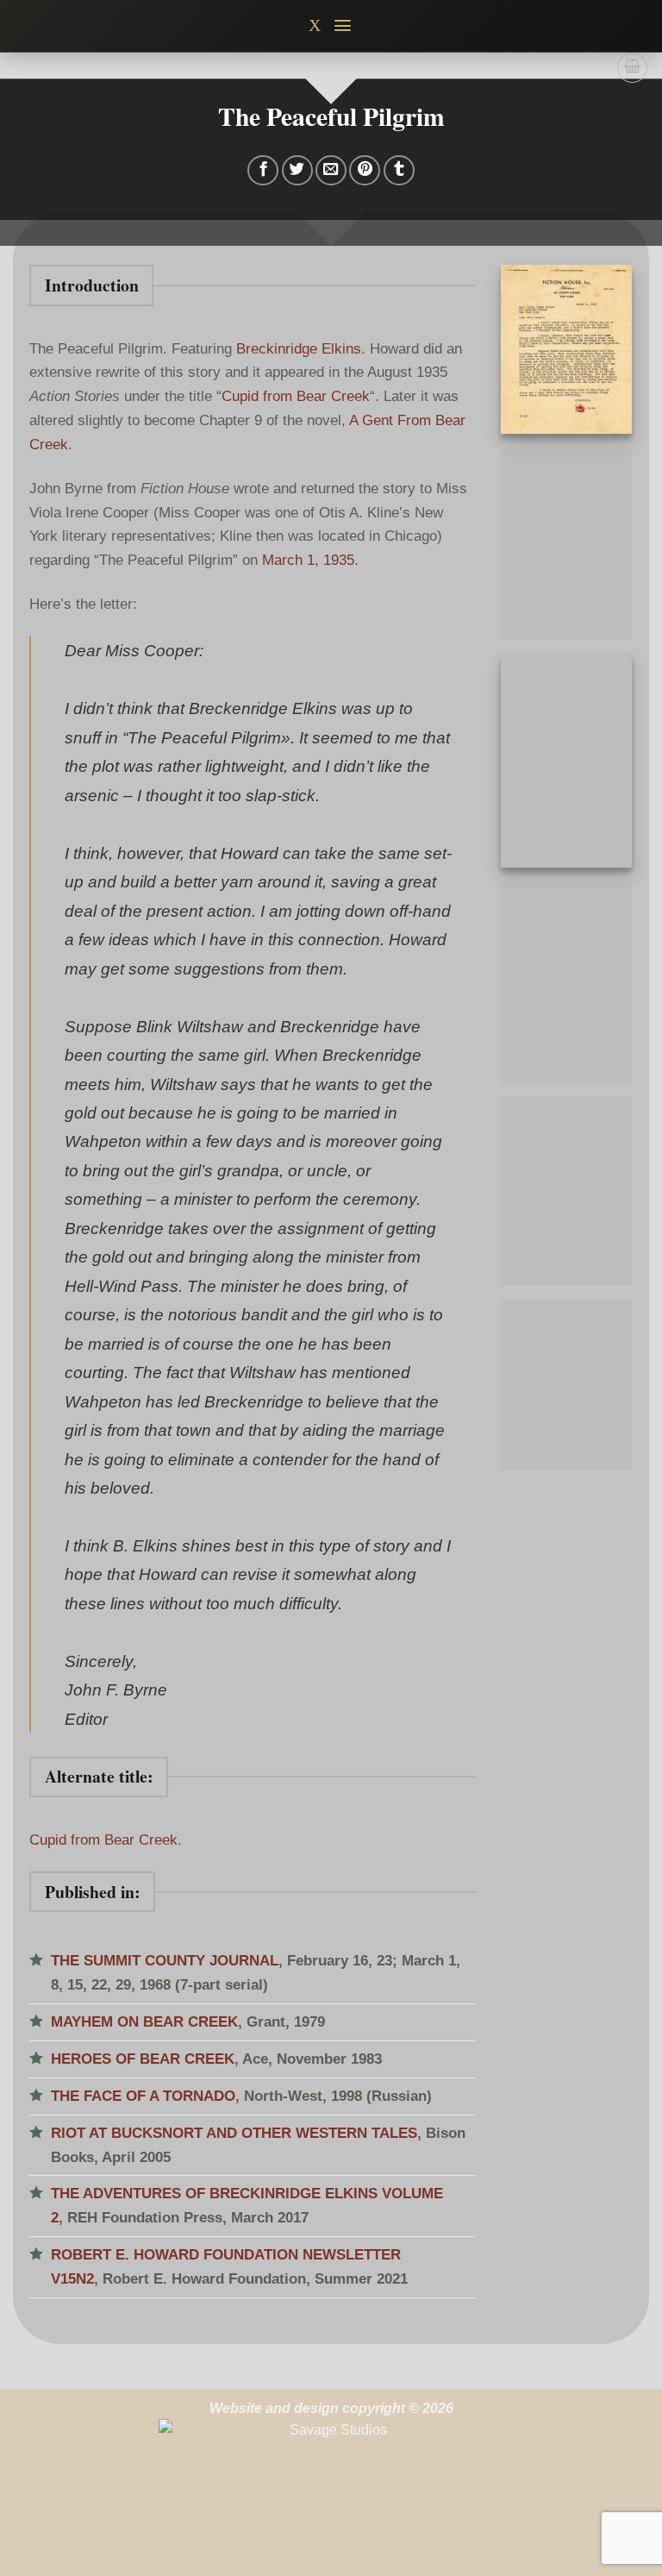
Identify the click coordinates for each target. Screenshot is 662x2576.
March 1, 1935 (308, 560)
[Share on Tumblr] (399, 171)
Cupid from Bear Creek (296, 396)
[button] (343, 25)
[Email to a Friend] (331, 171)
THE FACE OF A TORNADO (143, 2096)
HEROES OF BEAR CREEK (143, 2059)
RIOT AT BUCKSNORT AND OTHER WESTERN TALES (234, 2133)
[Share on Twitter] (297, 171)
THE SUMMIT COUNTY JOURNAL (165, 1960)
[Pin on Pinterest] (365, 171)
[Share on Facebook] (263, 171)
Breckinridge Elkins (299, 348)
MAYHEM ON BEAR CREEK (144, 2021)
